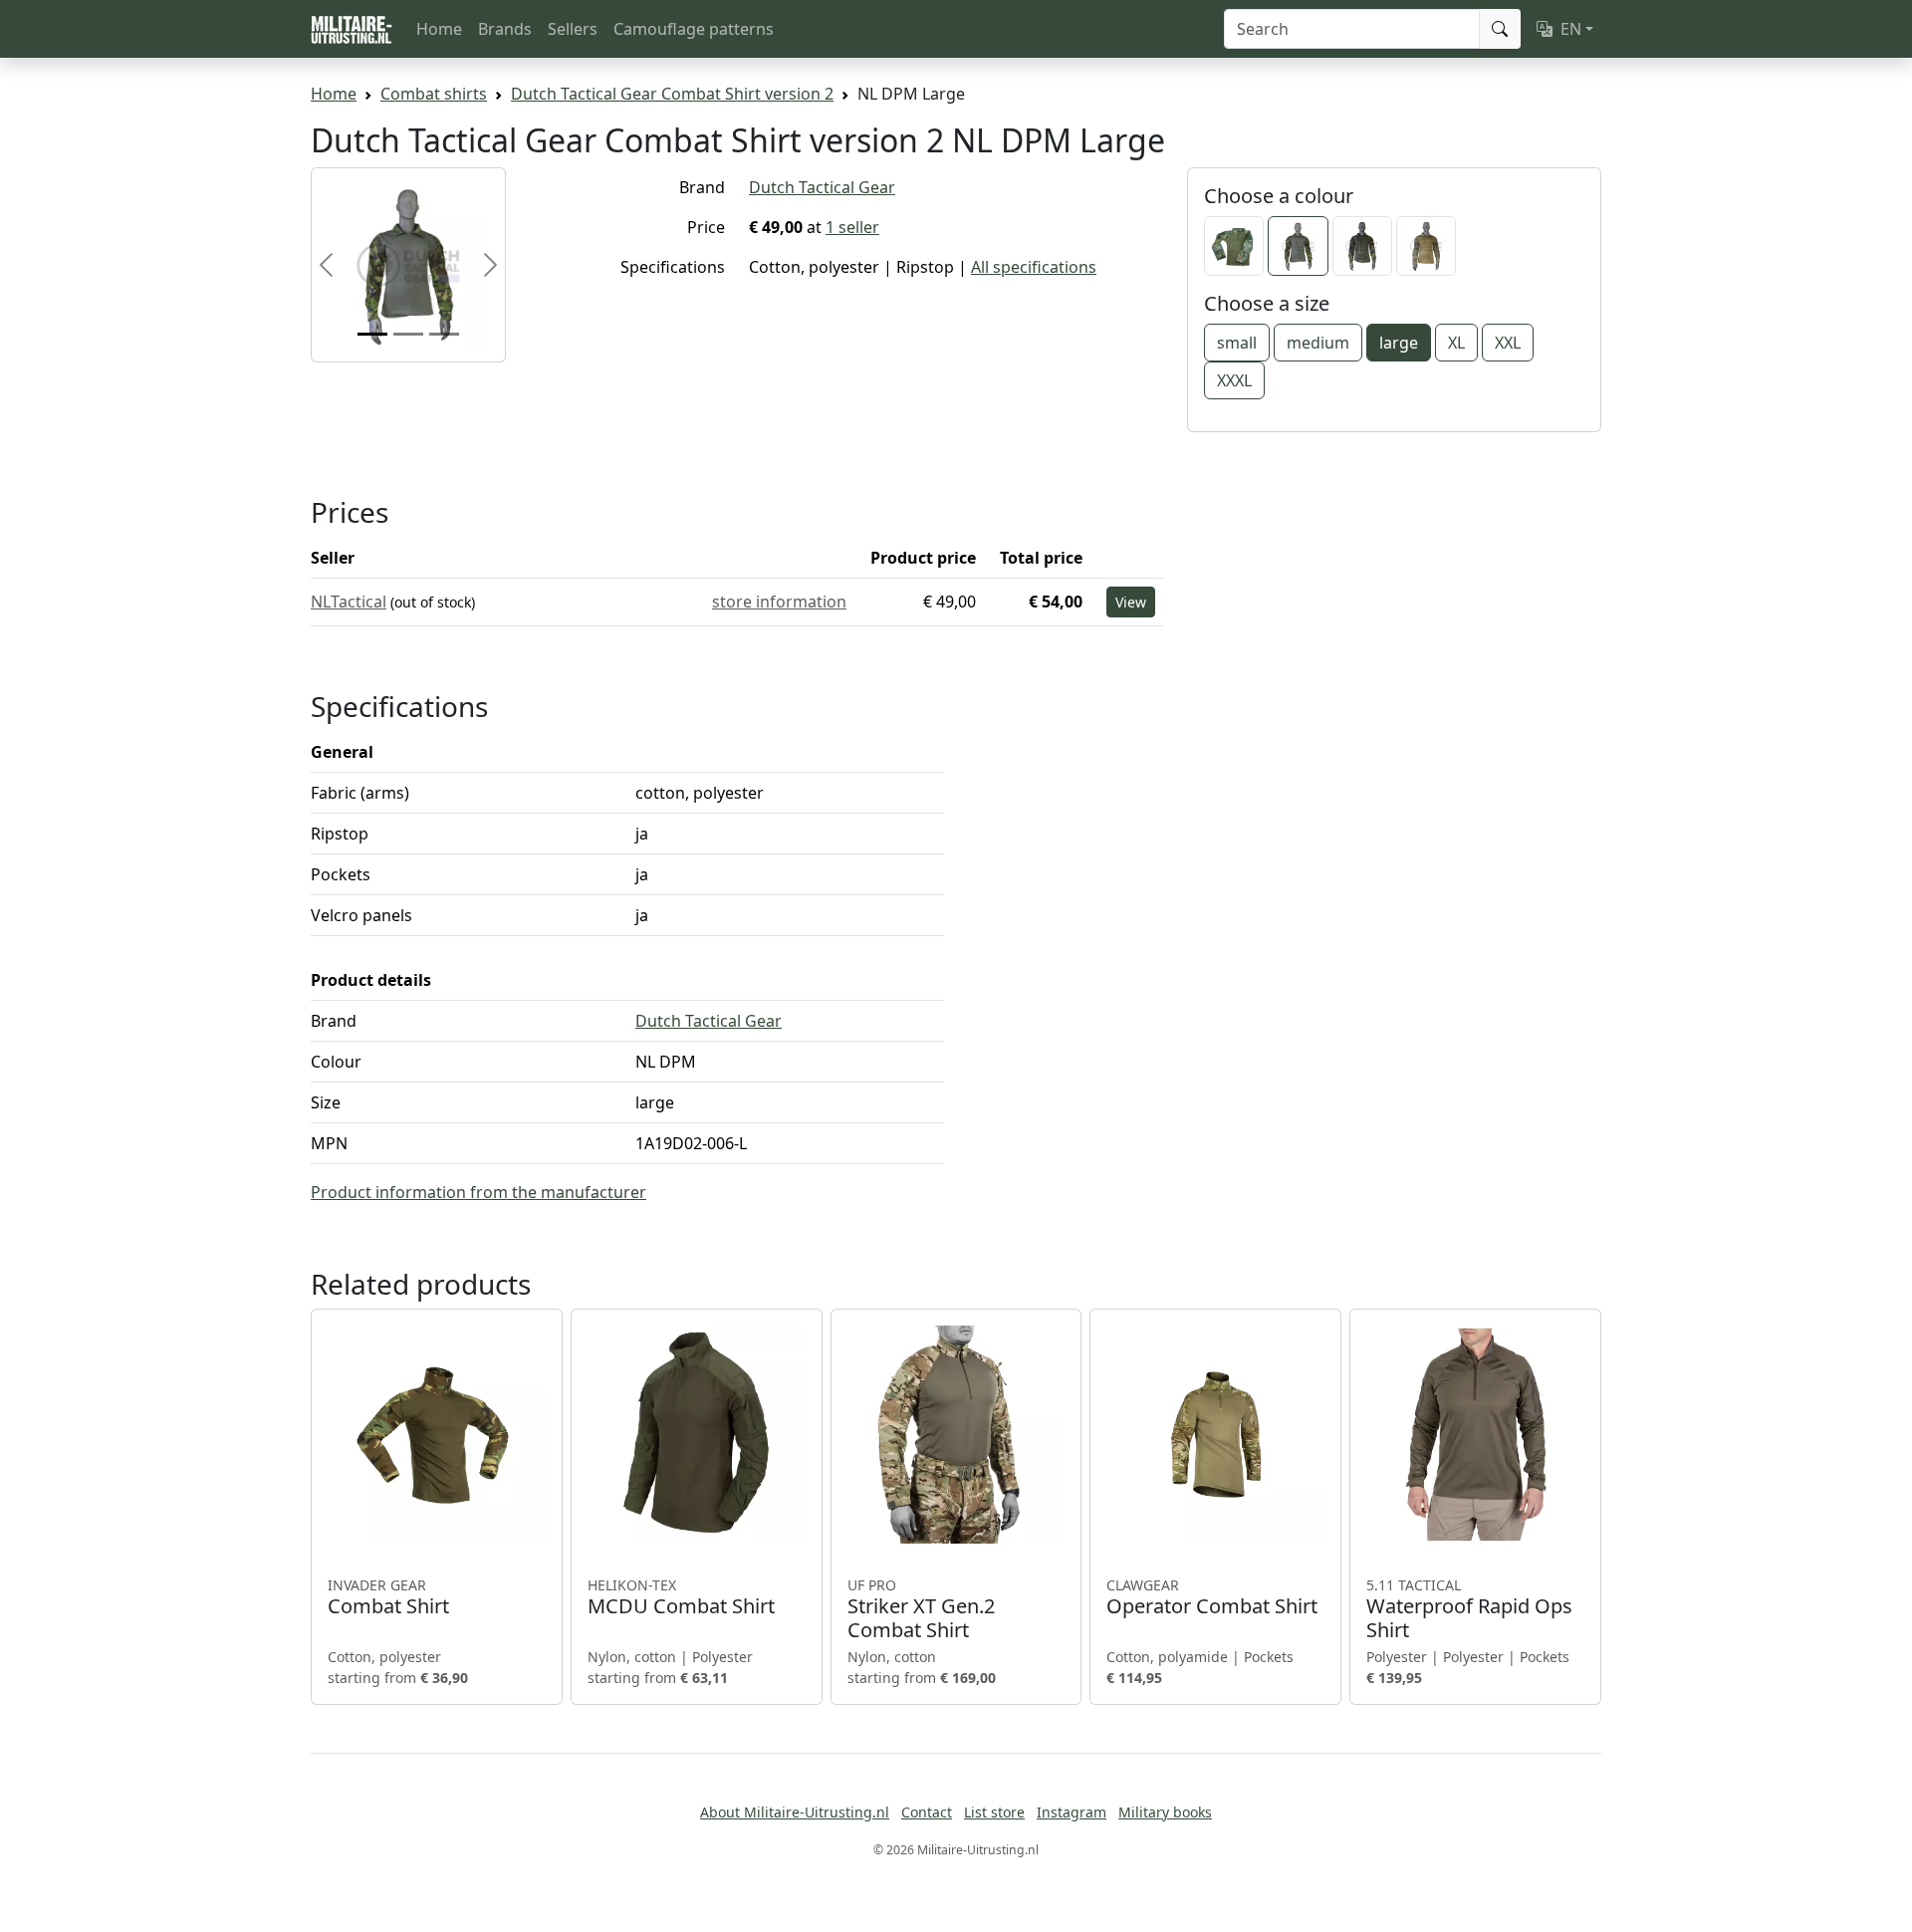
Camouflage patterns (694, 29)
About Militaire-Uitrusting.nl (795, 1812)
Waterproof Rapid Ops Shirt (1469, 1609)
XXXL (1234, 380)
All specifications (1034, 267)
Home (439, 29)
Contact (927, 1812)
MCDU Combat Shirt (681, 1597)
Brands (505, 29)
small (1237, 343)
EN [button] (1571, 29)
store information (779, 602)
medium (1318, 343)
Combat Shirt (388, 1597)
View (1131, 602)
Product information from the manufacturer (478, 1192)
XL (1456, 343)
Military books (1165, 1812)
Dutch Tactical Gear (822, 187)
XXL (1508, 343)
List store (994, 1812)
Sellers (573, 29)
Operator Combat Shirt (1212, 1597)
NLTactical (349, 602)
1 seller (852, 227)
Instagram (1072, 1812)
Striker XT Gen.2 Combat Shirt (921, 1609)
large (1399, 343)
